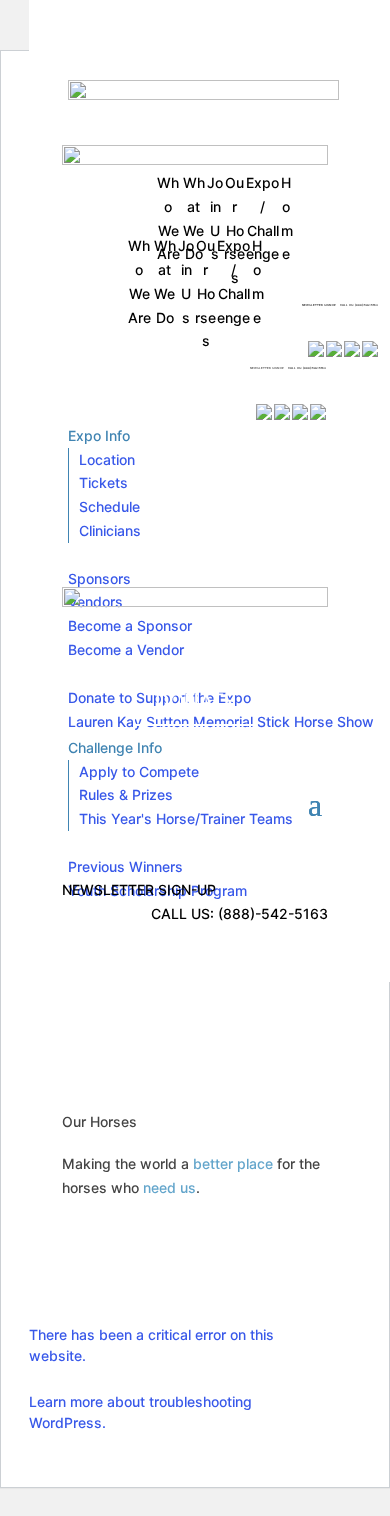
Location (107, 459)
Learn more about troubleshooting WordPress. (140, 1412)
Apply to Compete (139, 771)
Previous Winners (125, 866)
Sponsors (99, 578)
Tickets (103, 482)
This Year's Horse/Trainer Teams (186, 818)
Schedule (109, 506)
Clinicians (110, 530)
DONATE (124, 378)
